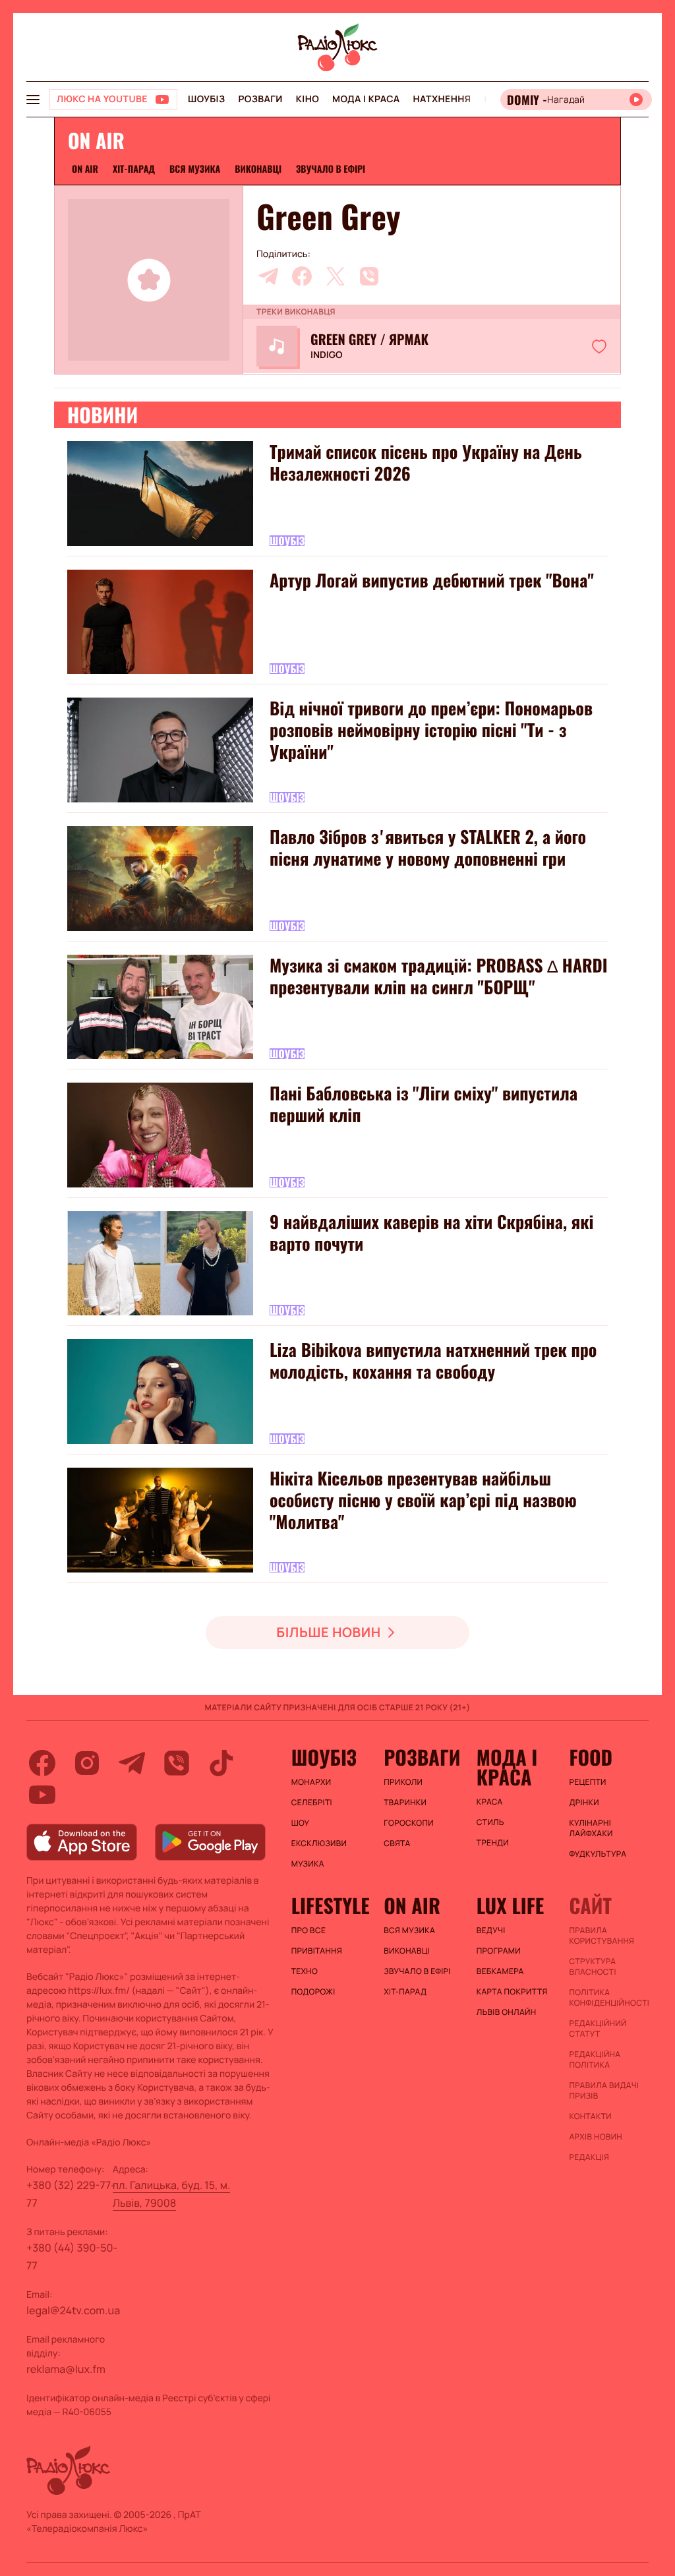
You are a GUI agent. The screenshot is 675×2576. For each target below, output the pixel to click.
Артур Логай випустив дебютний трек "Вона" (432, 580)
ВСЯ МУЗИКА (195, 169)
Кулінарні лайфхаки (591, 1828)
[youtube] (42, 1795)
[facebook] (302, 276)
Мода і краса (366, 99)
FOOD (591, 1757)
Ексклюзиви (319, 1843)
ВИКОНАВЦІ (258, 169)
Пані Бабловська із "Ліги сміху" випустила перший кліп (424, 1104)
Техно (305, 1971)
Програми (499, 1951)
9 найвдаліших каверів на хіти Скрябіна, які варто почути (431, 1232)
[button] (599, 346)
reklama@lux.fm (66, 2369)
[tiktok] (221, 1763)
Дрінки (584, 1803)
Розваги (260, 99)
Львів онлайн (507, 2012)
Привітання (317, 1951)
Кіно (308, 99)
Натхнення (442, 99)
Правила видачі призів (604, 2091)
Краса (490, 1802)
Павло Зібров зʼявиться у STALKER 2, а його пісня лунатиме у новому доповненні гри (428, 847)
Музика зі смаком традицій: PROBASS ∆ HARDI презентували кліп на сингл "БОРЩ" (439, 976)
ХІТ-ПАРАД (134, 169)
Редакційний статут (598, 2029)
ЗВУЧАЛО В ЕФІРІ (331, 169)
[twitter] (336, 276)
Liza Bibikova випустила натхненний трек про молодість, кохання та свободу (433, 1360)
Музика (308, 1864)
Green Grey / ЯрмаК (369, 339)
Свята (397, 1843)
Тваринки (405, 1803)
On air (85, 169)
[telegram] (268, 276)
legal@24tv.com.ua (73, 2310)
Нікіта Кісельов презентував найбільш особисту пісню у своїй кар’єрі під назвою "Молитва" (423, 1500)
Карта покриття (512, 1992)
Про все (309, 1931)
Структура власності (592, 1967)
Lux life (510, 1905)
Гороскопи (409, 1823)
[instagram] (87, 1763)
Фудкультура (598, 1854)
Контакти (590, 2116)
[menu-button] (33, 100)
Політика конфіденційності (609, 1998)
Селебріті (312, 1803)
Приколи (403, 1782)
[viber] (369, 276)
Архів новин (596, 2137)
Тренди (493, 1843)
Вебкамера (500, 1971)
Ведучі (491, 1931)
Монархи (311, 1782)
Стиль (490, 1822)
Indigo (326, 355)
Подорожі (313, 1992)
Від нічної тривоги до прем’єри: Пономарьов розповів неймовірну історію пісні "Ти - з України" (431, 730)
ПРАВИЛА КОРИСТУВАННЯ (602, 1936)
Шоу (301, 1823)
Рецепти (587, 1782)
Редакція (589, 2157)
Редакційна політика (595, 2060)
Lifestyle (331, 1905)
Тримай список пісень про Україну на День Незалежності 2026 (426, 462)
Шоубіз (206, 99)
